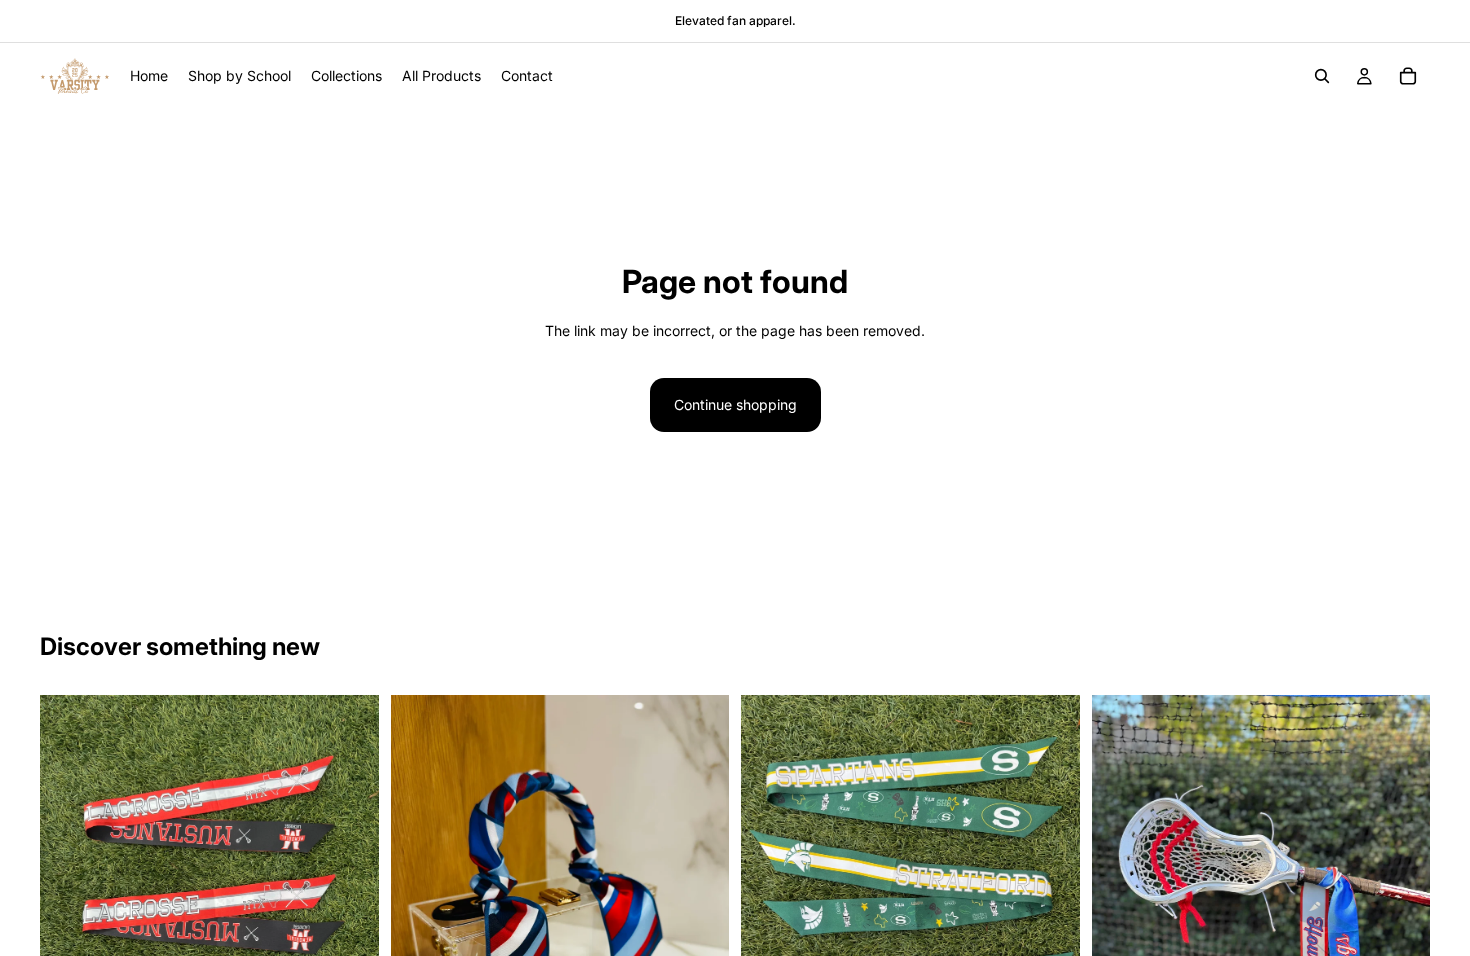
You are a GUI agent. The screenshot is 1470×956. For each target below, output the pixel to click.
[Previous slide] (70, 921)
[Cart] (1408, 76)
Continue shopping (735, 404)
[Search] (1322, 76)
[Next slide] (349, 921)
